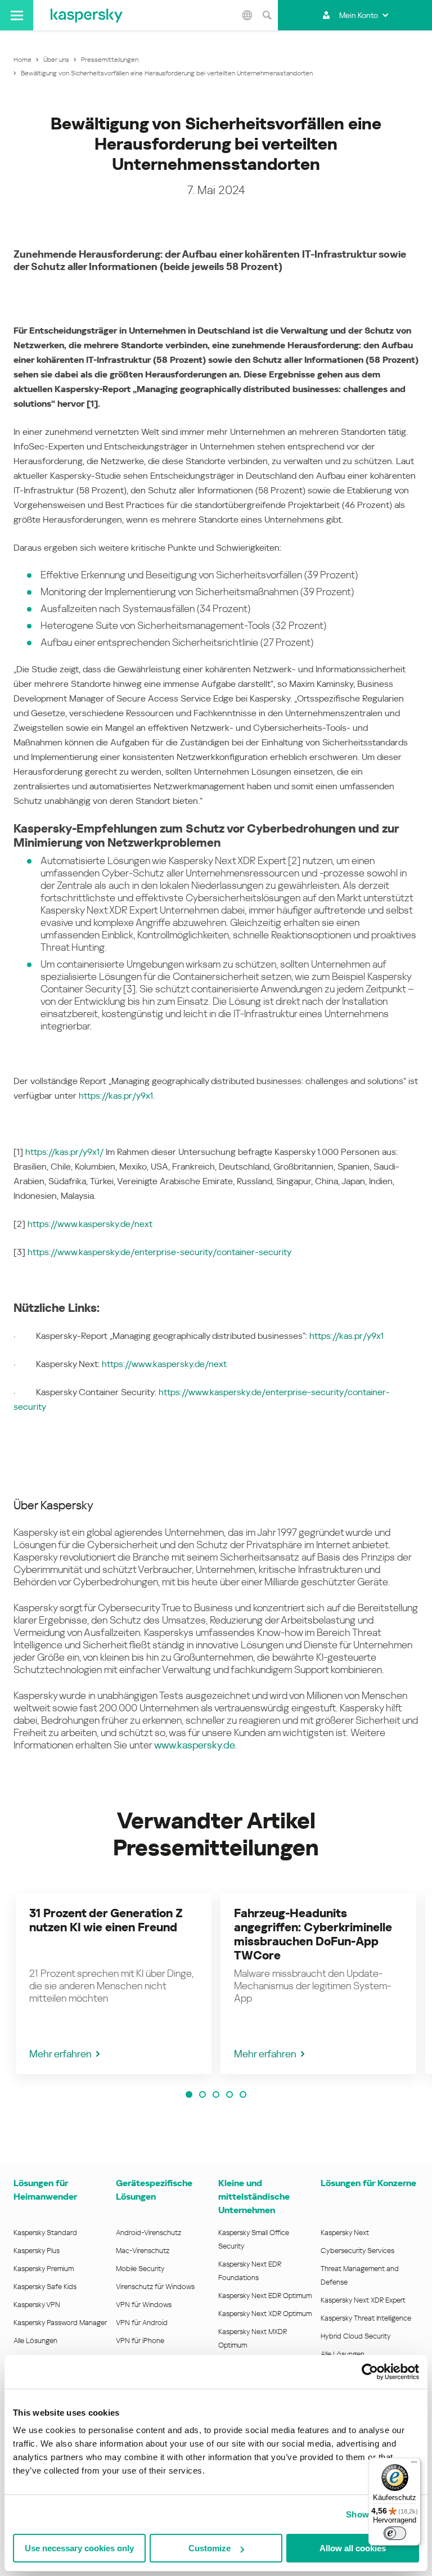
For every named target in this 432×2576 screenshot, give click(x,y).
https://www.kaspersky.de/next (90, 1224)
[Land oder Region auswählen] (247, 15)
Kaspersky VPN (37, 2305)
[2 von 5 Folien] (202, 2094)
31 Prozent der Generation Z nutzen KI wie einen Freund (106, 1920)
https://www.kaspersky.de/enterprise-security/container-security (159, 1252)
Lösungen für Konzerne (368, 2183)
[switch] (395, 2533)
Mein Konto (359, 15)
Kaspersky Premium (44, 2269)
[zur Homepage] (87, 15)
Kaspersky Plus (37, 2251)
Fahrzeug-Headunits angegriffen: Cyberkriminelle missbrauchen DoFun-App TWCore (313, 1934)
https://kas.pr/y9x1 (116, 1096)
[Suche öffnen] (267, 15)
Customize (210, 2548)
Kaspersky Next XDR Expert (363, 2300)
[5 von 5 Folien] (243, 2094)
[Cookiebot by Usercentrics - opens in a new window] (370, 2372)
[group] (114, 1984)
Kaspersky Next (345, 2233)
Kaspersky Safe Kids (45, 2287)
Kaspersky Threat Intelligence (366, 2318)
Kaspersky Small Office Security (254, 2239)
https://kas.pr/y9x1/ (64, 1152)
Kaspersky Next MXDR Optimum (253, 2338)
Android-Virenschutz (148, 2233)
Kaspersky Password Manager (60, 2323)
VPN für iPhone (140, 2341)
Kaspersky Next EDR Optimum (265, 2296)
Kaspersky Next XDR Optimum (265, 2314)
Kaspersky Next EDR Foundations (250, 2271)
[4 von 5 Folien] (229, 2094)
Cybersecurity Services (357, 2251)
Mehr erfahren (60, 2054)
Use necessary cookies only (79, 2548)
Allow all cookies (353, 2548)
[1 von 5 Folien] (189, 2094)
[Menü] (414, 2465)
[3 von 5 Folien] (216, 2094)
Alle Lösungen (35, 2341)
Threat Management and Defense (360, 2275)
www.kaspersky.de (195, 1745)
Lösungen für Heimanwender (45, 2190)
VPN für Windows (144, 2305)
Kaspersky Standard (45, 2233)
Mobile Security (140, 2269)
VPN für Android (142, 2323)
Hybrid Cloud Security (356, 2336)
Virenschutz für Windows (155, 2287)
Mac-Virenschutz (143, 2251)
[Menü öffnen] (17, 15)
